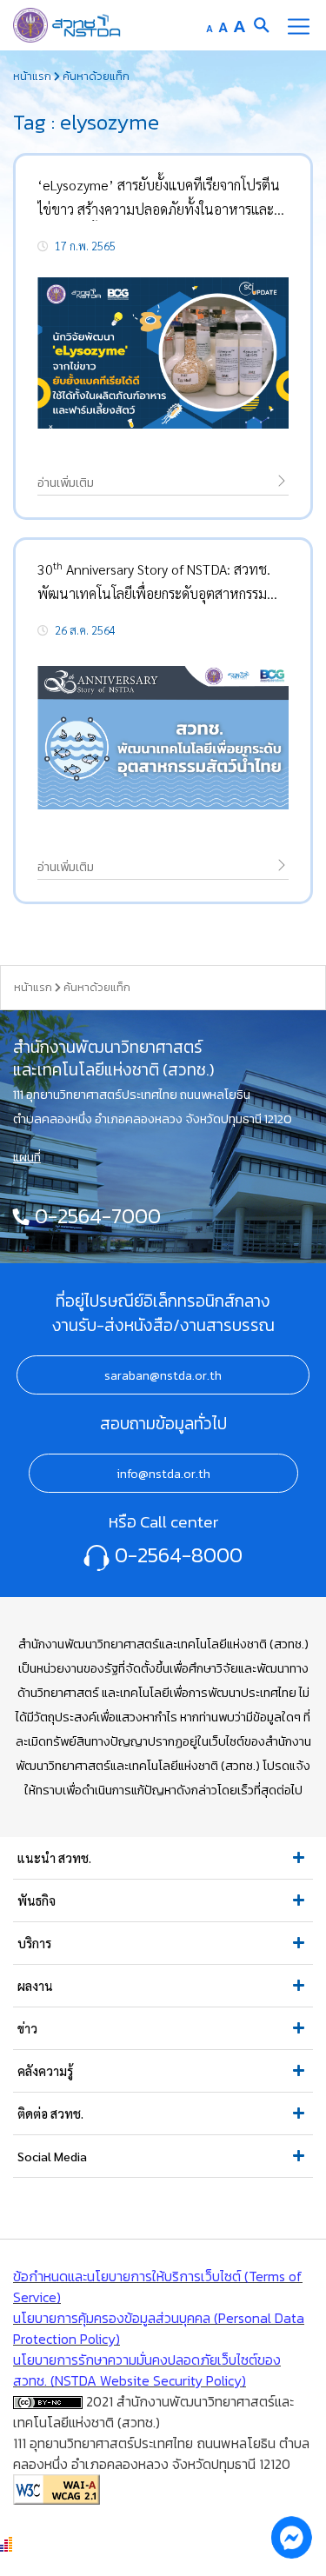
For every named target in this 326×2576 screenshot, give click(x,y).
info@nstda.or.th (163, 1474)
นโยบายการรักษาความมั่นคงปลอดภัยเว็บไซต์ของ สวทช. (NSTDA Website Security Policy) (147, 2370)
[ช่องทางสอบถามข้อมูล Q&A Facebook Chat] (291, 2537)
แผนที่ (27, 1157)
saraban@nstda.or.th (163, 1375)
